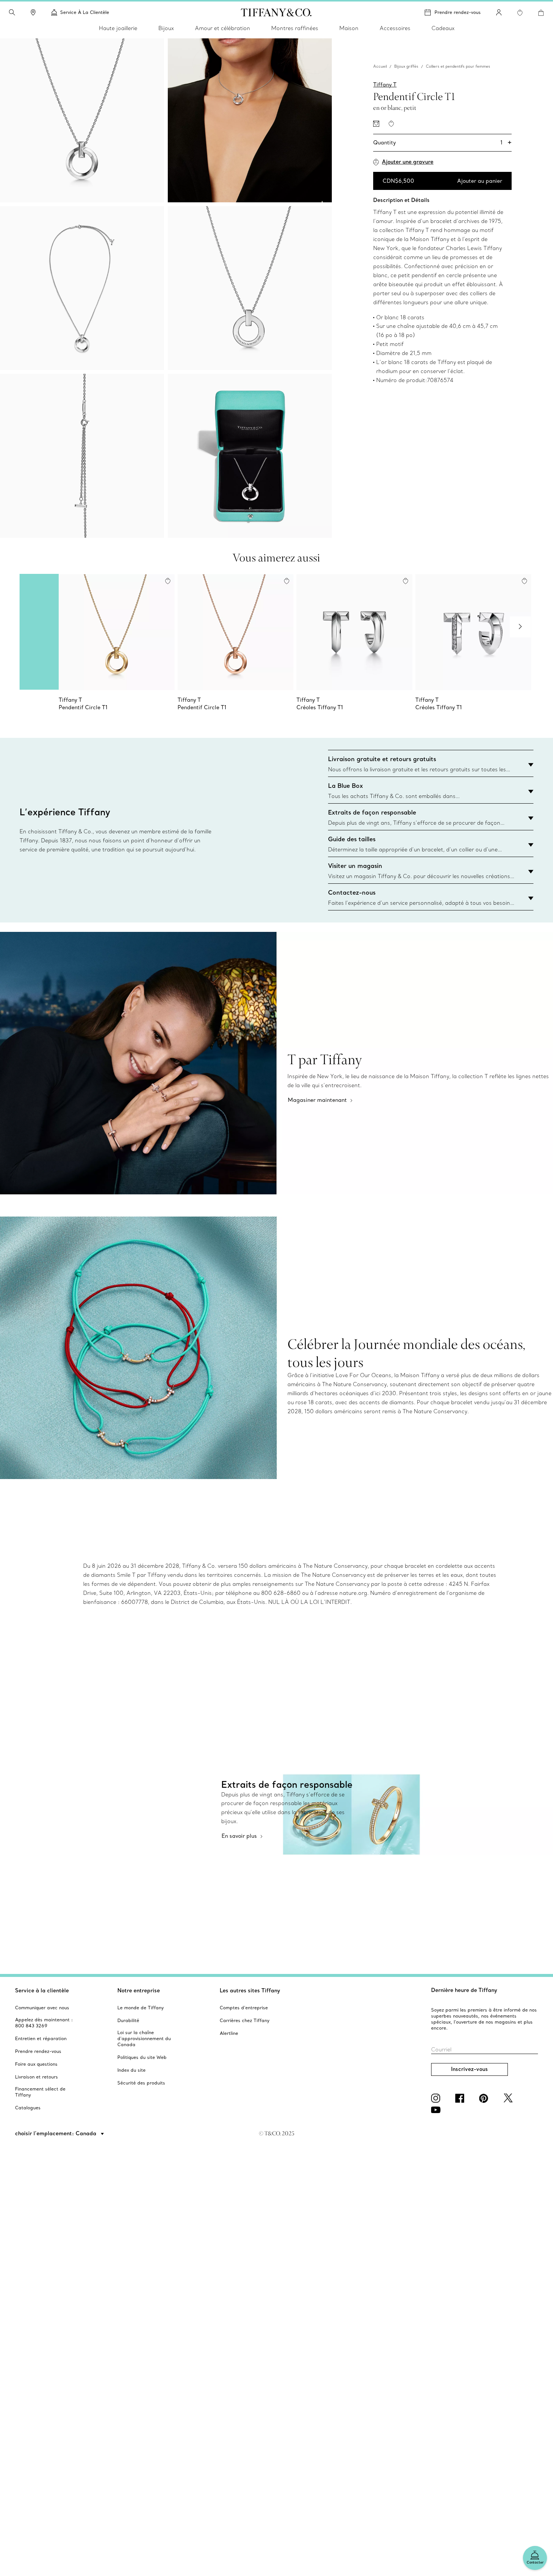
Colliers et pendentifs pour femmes (458, 66)
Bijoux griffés (406, 66)
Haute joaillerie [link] (118, 28)
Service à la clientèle (42, 1990)
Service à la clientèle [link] (85, 12)
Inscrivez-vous (469, 2069)
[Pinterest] (485, 2098)
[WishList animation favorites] (520, 13)
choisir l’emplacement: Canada (56, 2133)
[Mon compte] (499, 12)
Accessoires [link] (395, 28)
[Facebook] (461, 2098)
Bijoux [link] (166, 28)
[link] (33, 12)
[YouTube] (437, 2110)
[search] (12, 12)
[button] (12, 12)
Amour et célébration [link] (223, 28)
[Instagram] (437, 2098)
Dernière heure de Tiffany (464, 1990)
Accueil (380, 66)
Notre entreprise (139, 1990)
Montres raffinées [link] (295, 28)
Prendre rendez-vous (458, 12)
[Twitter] (509, 2098)
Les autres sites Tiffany (250, 1990)
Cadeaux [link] (443, 28)
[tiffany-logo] (276, 12)
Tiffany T (385, 84)
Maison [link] (349, 28)
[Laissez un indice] (376, 124)
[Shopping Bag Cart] (541, 13)
